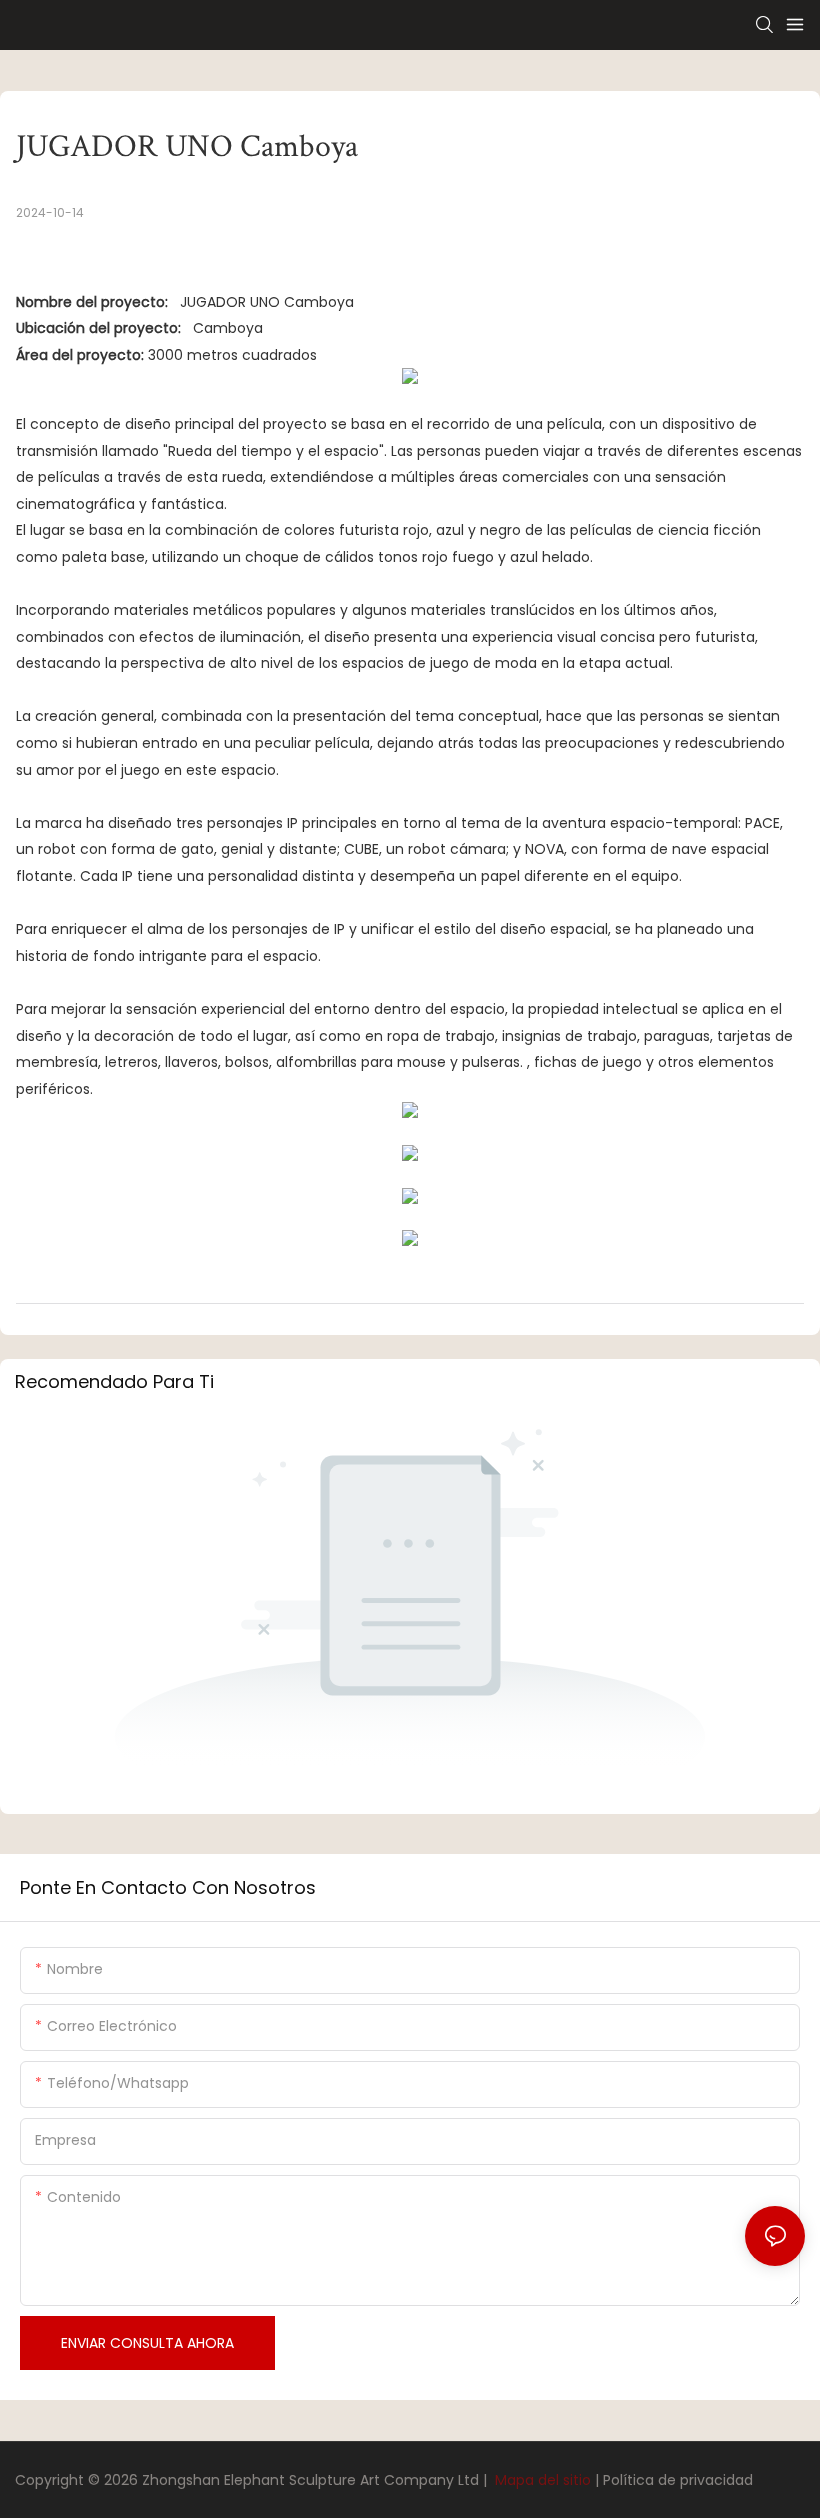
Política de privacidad (678, 2480)
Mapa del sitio (543, 2480)
